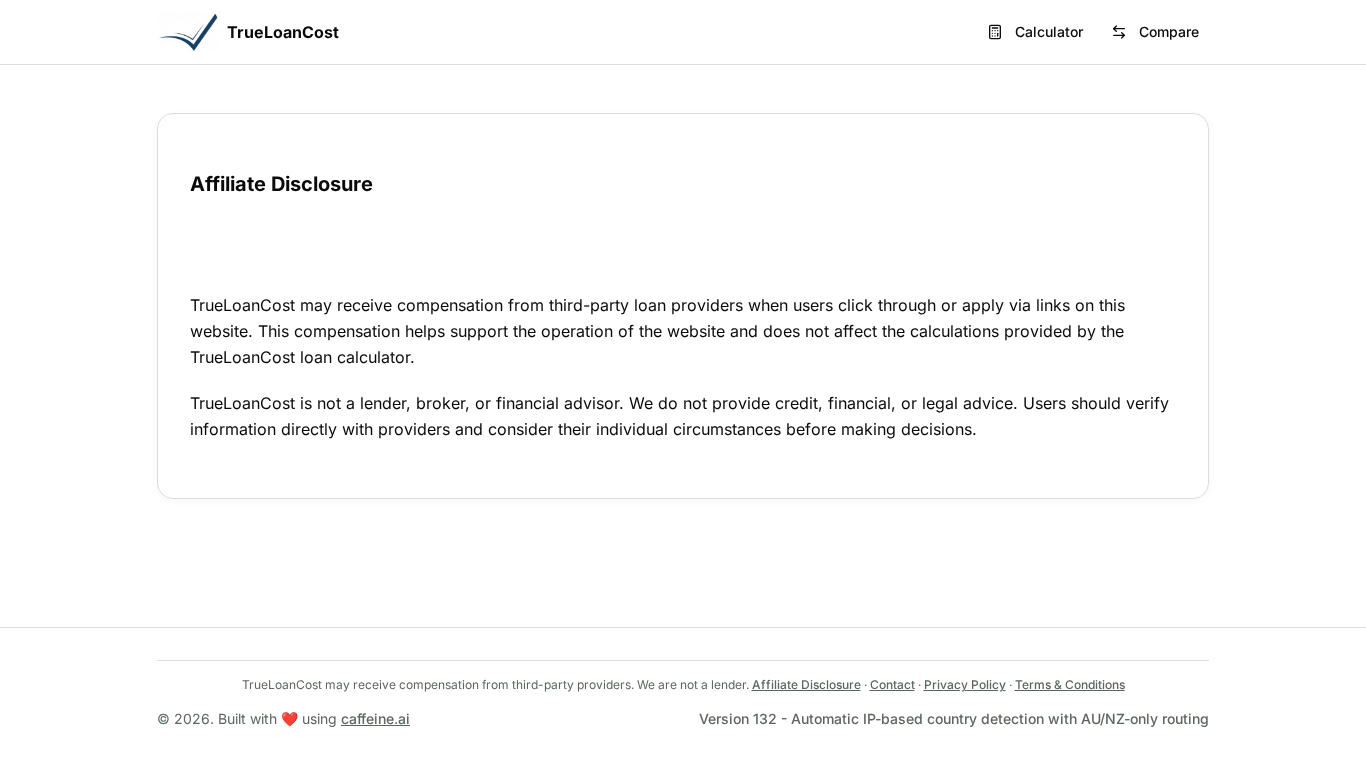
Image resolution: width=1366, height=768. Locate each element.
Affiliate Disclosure (806, 684)
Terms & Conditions (1070, 684)
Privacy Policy (965, 684)
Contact (892, 684)
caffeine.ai (375, 718)
